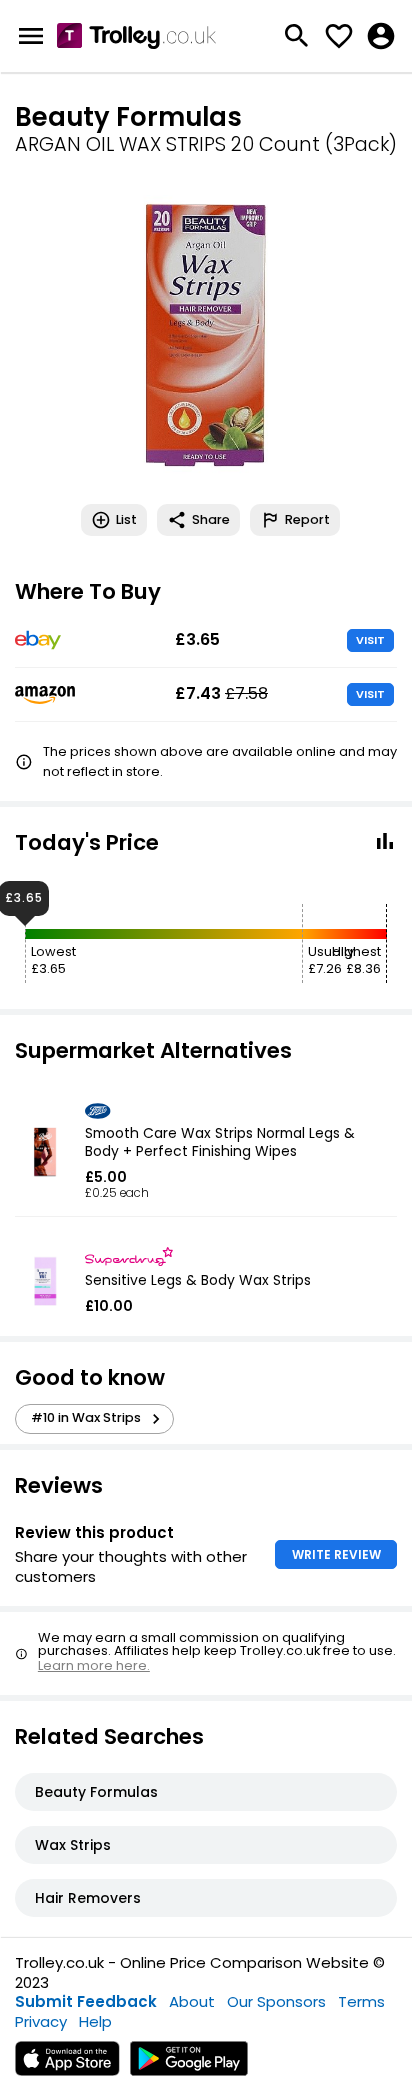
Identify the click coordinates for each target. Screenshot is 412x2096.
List (126, 519)
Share (211, 519)
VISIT (370, 640)
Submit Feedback (86, 2001)
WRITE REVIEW (336, 1554)
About (192, 2001)
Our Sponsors (276, 2001)
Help (95, 2021)
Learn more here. (94, 1665)
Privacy (41, 2021)
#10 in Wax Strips (86, 1417)
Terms (361, 2001)
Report (307, 519)
